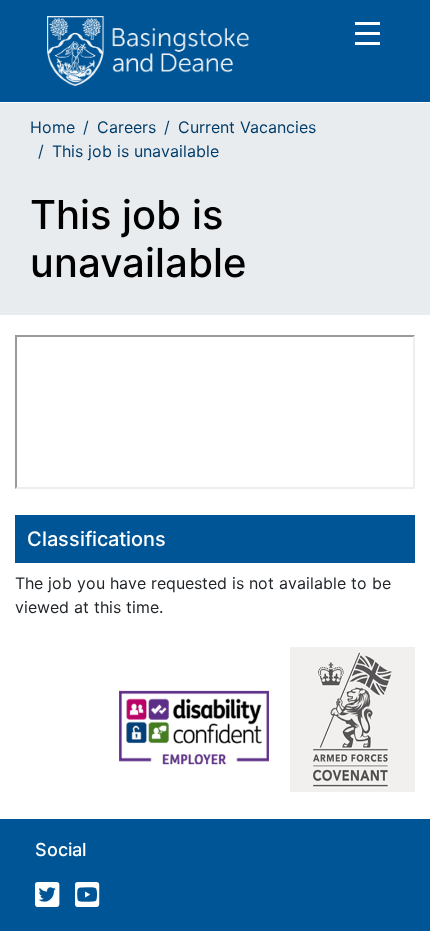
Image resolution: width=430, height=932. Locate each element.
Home (52, 127)
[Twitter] (52, 899)
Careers (126, 127)
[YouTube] (92, 899)
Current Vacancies (247, 127)
